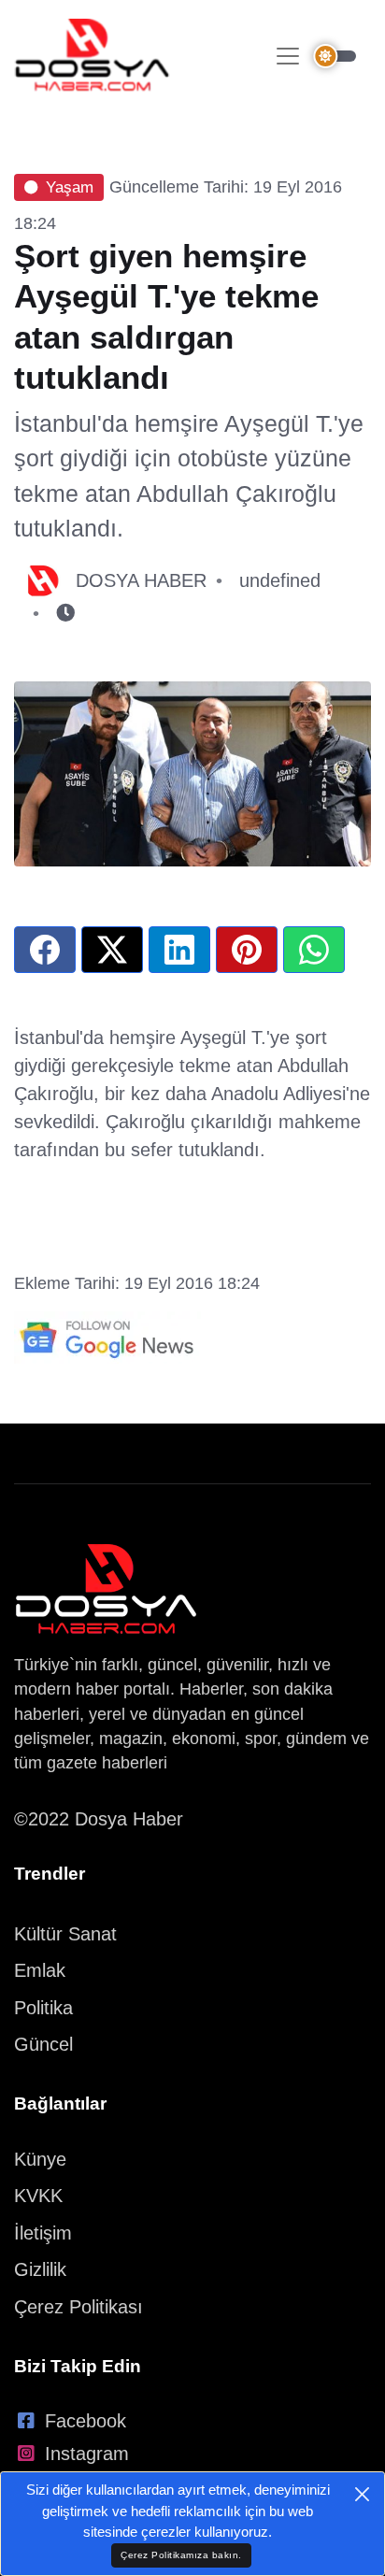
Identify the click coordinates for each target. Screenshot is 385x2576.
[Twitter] (112, 950)
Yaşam (70, 187)
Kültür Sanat (65, 1934)
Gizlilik (40, 2269)
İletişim (43, 2233)
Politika (43, 2008)
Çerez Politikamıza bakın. (181, 2555)
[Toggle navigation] (288, 56)
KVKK (38, 2196)
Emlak (40, 1970)
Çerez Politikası (78, 2307)
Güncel (43, 2044)
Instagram (87, 2454)
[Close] (362, 2494)
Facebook (86, 2421)
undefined (280, 580)
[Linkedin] (179, 950)
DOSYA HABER (141, 580)
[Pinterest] (247, 950)
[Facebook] (45, 950)
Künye (40, 2159)
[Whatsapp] (314, 950)
